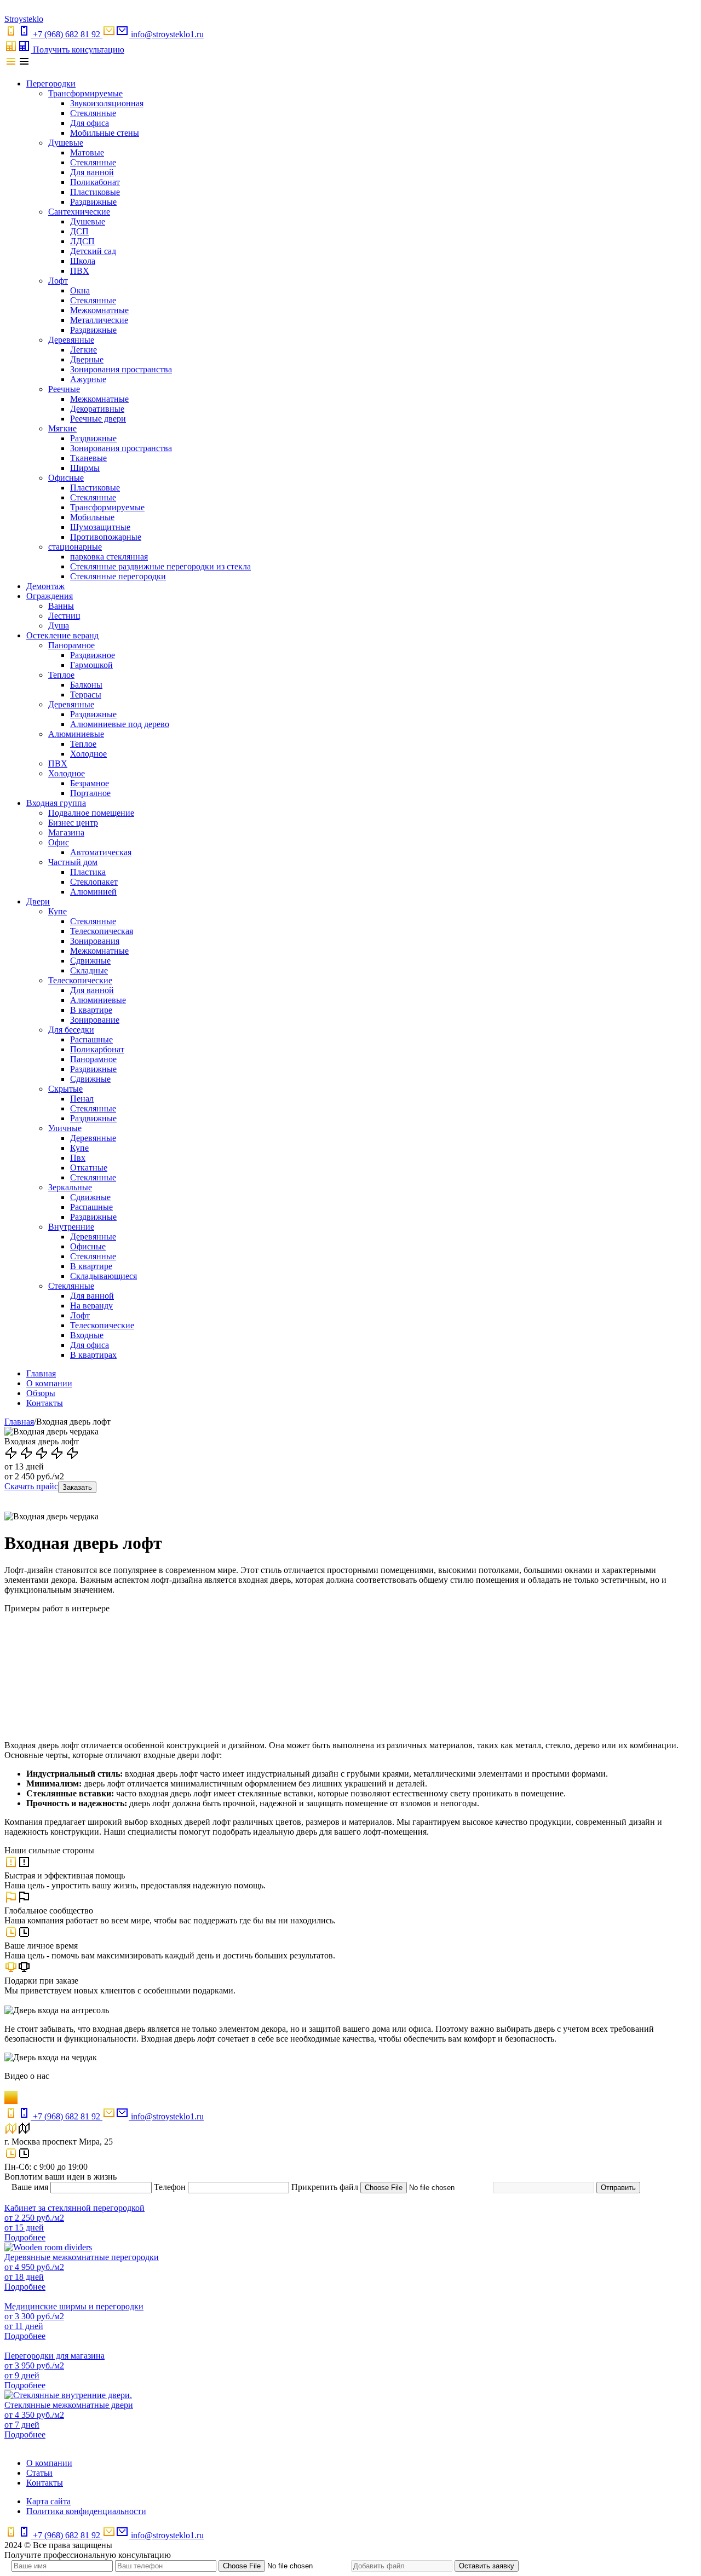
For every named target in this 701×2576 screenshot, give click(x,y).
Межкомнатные (99, 310)
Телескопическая (102, 931)
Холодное (88, 754)
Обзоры (41, 1393)
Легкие (84, 350)
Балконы (86, 685)
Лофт (58, 281)
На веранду (91, 1306)
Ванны (61, 606)
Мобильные (92, 517)
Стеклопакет (94, 882)
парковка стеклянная (109, 557)
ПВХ (80, 271)
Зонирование (95, 1020)
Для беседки (71, 1030)
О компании (49, 1383)
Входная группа (56, 803)
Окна (80, 290)
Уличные (65, 1128)
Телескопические (80, 980)
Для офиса (90, 123)
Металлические (99, 320)
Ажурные (88, 379)
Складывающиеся (104, 1276)
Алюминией (93, 892)
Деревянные (71, 340)
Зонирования (95, 941)
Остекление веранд (62, 635)
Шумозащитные (100, 527)
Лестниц (64, 616)
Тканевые (88, 458)
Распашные (91, 1039)
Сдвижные (90, 961)
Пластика (88, 872)
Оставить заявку (487, 2566)
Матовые (87, 152)
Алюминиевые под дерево (120, 724)
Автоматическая (101, 852)
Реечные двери (98, 419)
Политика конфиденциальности (86, 2511)
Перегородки (51, 83)
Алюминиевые (76, 734)
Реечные (64, 389)
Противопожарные (106, 537)
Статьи (39, 2473)
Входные (87, 1335)
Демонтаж (45, 586)
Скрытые (65, 1089)
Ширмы (85, 468)
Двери (38, 901)
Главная (41, 1373)
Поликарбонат (97, 1049)
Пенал (82, 1099)
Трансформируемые (85, 93)
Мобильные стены (105, 133)
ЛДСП (82, 241)
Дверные (87, 359)
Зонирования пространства (121, 369)
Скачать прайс (31, 1486)
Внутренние (71, 1227)
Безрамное (90, 783)
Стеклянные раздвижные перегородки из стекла (160, 566)
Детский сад (93, 251)
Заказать (77, 1487)
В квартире (91, 1010)
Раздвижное (93, 655)
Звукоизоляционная (107, 103)
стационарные (75, 547)
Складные (89, 970)
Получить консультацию (79, 50)
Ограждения (50, 596)
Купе (58, 911)
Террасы (86, 695)
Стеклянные (93, 113)
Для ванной (92, 172)
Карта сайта (48, 2501)
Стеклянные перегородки (118, 576)
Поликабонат (95, 182)
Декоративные (97, 409)
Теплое (61, 675)
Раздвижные (93, 202)
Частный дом (73, 862)
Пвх (78, 1158)
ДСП (79, 231)
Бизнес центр (73, 823)
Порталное (90, 793)
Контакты (45, 1403)
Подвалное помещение (91, 813)
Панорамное (71, 645)
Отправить (618, 2188)
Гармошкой (91, 665)
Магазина (66, 832)
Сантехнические (79, 212)
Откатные (89, 1168)
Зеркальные (70, 1187)
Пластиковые (95, 192)
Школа (83, 261)
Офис (59, 842)
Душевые (66, 143)
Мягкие (62, 428)
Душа (59, 626)
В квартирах (93, 1355)
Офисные (66, 478)
